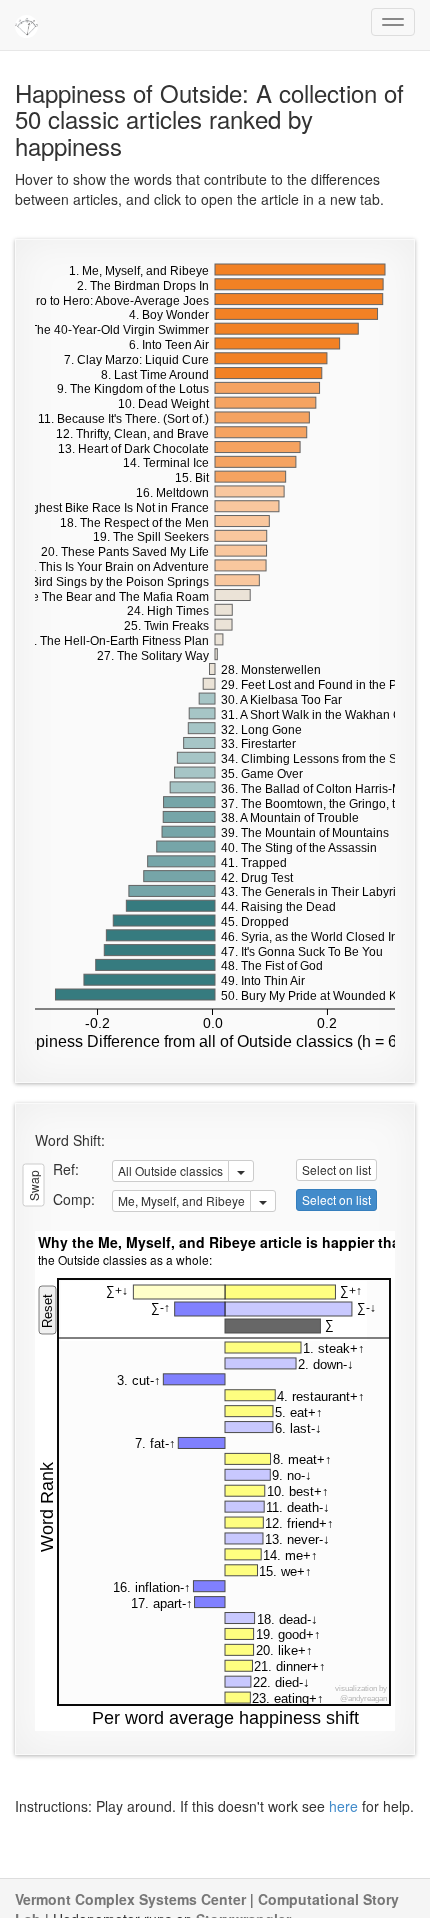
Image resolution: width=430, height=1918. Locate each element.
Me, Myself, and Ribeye (181, 1200)
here (343, 1806)
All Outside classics (170, 1170)
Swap (33, 1184)
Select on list (336, 1169)
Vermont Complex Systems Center (130, 1899)
